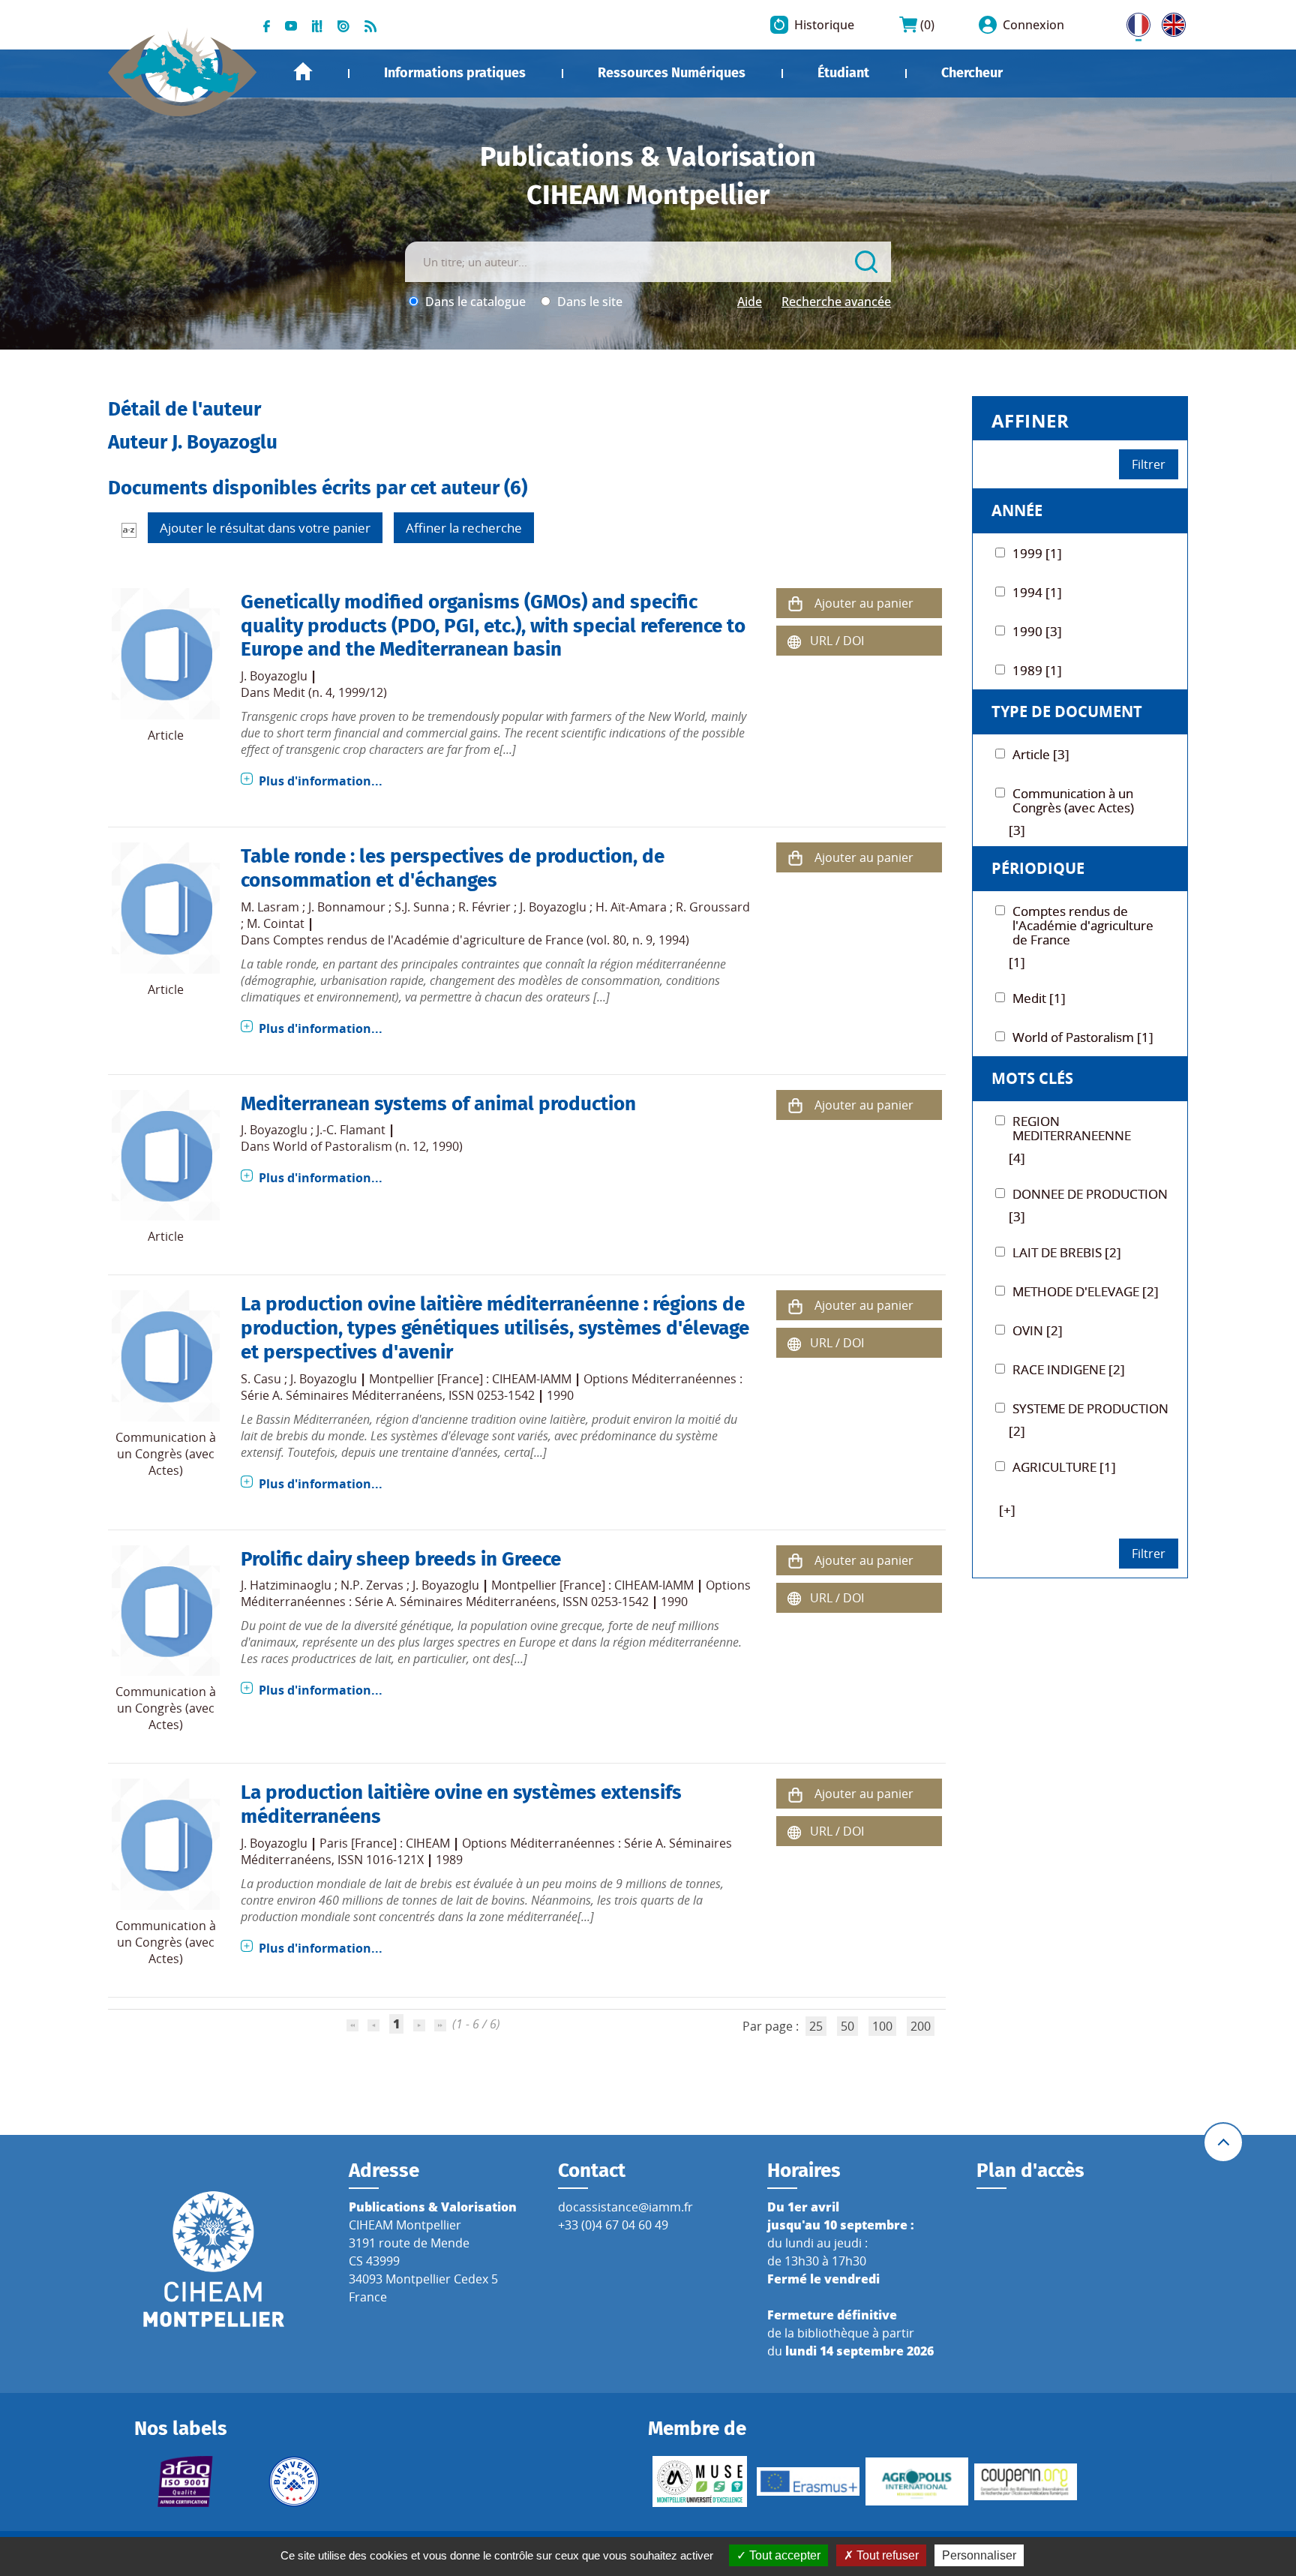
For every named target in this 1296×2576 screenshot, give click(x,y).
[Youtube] (291, 25)
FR (1133, 22)
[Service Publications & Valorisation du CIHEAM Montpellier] (183, 65)
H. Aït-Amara (631, 907)
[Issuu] (343, 25)
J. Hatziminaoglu (286, 1585)
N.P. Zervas (372, 1585)
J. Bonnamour (347, 907)
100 (882, 2026)
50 (847, 2026)
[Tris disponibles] (129, 530)
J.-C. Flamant (351, 1130)
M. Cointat (276, 923)
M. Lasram (270, 907)
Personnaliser (979, 2555)
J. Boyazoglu (274, 676)
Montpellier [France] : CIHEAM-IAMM (470, 1379)
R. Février (484, 907)
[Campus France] (294, 2481)
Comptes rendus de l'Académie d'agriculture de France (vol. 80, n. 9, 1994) (481, 940)
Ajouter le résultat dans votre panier (265, 528)
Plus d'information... (321, 781)
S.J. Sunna (422, 907)
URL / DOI (837, 641)
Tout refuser (886, 2555)
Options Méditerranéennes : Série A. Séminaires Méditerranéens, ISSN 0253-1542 (492, 1387)
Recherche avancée (836, 302)
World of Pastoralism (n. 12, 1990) (368, 1146)
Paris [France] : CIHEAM (385, 1843)
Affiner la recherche (464, 528)
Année (1017, 510)
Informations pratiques (455, 73)
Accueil (303, 72)
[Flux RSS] (370, 25)
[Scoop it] (317, 25)
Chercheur (972, 73)
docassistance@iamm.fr (625, 2207)
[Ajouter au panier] (795, 603)
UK (1170, 22)
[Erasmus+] (808, 2481)
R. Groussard (713, 907)
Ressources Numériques (672, 73)
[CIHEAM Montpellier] (214, 2259)
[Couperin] (1026, 2482)
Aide (750, 302)
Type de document (1067, 712)
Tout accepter (783, 2555)
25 (816, 2026)
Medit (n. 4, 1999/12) (330, 692)
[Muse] (699, 2481)
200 (921, 2026)
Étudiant (843, 73)
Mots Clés (1032, 1078)
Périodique (1038, 868)
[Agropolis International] (917, 2481)
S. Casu (261, 1379)
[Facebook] (267, 25)
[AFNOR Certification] (186, 2481)
